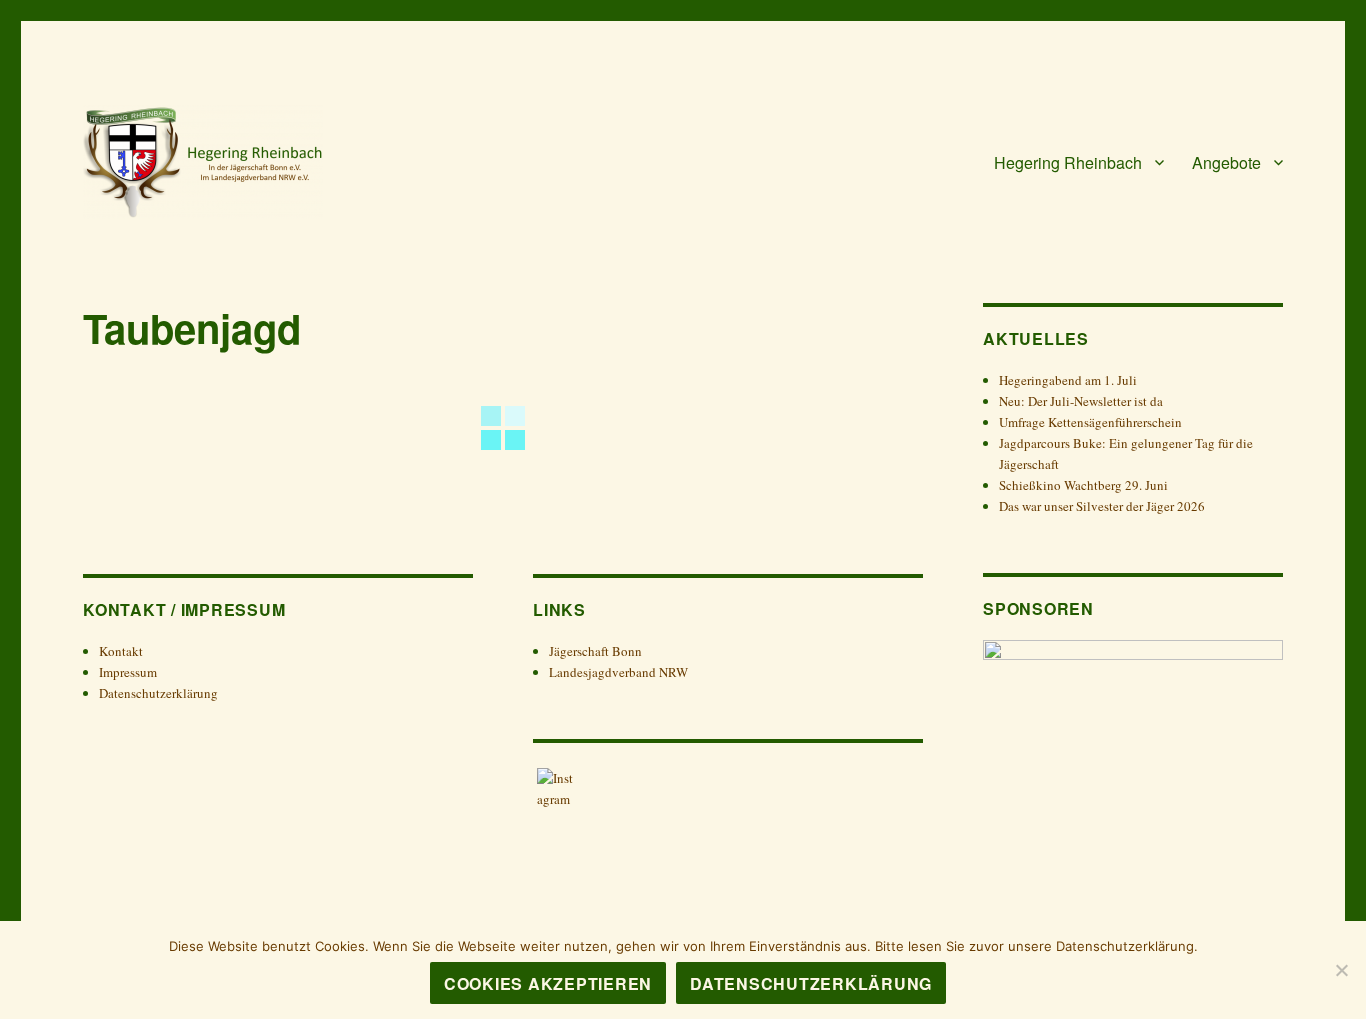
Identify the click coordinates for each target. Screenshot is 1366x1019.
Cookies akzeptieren (548, 983)
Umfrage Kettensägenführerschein (1090, 422)
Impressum (128, 672)
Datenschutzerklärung (158, 693)
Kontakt (121, 651)
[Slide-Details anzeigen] (1133, 715)
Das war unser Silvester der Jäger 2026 (1104, 506)
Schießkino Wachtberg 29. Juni (1083, 485)
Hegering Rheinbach (1068, 162)
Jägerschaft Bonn (595, 651)
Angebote (1226, 162)
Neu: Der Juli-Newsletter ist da (1081, 401)
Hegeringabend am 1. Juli (1068, 380)
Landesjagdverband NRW (618, 672)
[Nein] (1341, 970)
